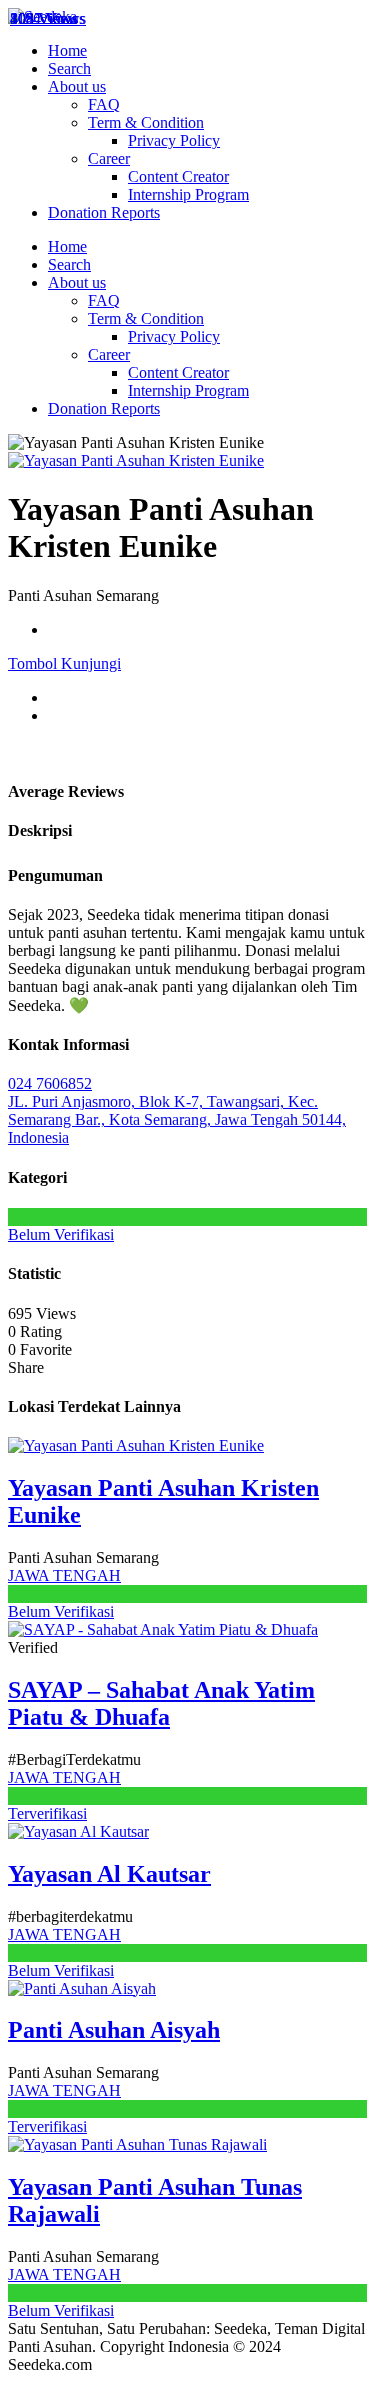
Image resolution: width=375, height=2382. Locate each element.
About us (77, 86)
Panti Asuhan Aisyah (114, 2030)
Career (109, 158)
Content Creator (178, 176)
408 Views (44, 18)
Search (69, 68)
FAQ (104, 104)
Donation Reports (104, 212)
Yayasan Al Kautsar (109, 1874)
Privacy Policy (174, 140)
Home (67, 50)
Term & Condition (146, 122)
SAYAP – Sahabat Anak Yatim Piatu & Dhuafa (161, 1703)
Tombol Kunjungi (64, 663)
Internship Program (188, 194)
